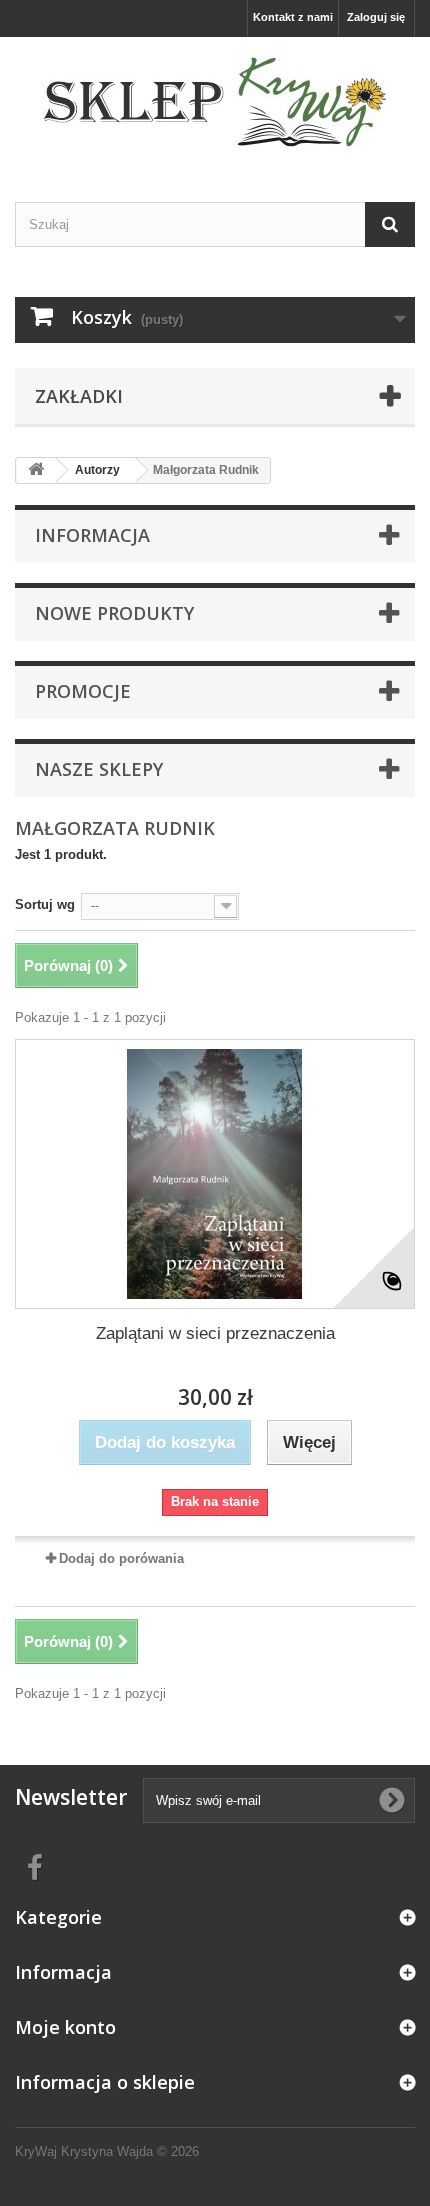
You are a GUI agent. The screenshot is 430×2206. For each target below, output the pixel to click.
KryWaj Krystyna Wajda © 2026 (107, 2151)
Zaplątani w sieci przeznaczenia (215, 1333)
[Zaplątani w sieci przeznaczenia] (215, 1174)
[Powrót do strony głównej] (36, 470)
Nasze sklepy (99, 769)
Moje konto (65, 2027)
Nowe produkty (114, 613)
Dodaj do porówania (121, 1558)
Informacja (92, 535)
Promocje (83, 691)
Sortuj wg (45, 904)
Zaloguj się (376, 17)
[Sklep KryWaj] (215, 102)
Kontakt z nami (293, 17)
